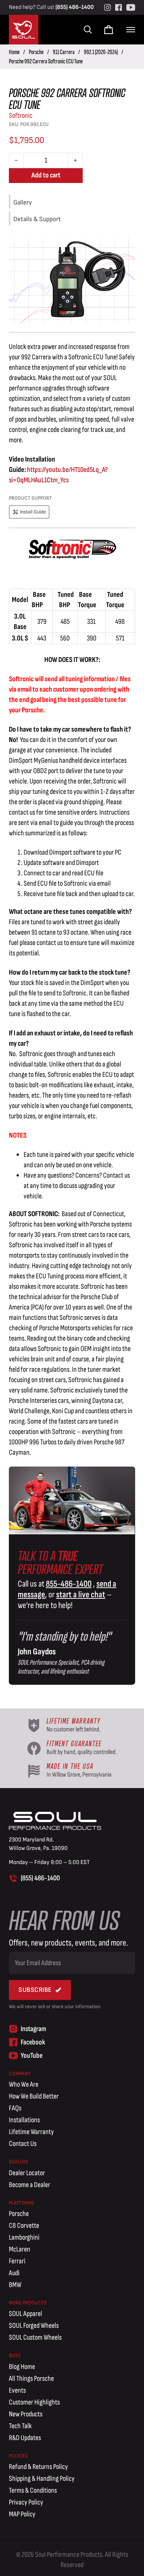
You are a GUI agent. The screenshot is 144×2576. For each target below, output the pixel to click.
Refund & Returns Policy (38, 2467)
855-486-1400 (69, 1584)
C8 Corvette (24, 2226)
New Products (26, 2414)
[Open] (131, 30)
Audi (14, 2273)
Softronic (21, 116)
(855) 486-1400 (75, 7)
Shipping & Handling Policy (42, 2479)
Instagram (33, 2029)
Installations (24, 2120)
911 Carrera (64, 52)
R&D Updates (25, 2438)
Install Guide (33, 512)
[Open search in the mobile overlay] (87, 30)
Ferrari (17, 2261)
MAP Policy (22, 2514)
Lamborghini (24, 2237)
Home (14, 52)
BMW (15, 2285)
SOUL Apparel (25, 2314)
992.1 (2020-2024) (101, 52)
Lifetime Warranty (31, 2132)
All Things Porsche (31, 2379)
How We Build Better (34, 2096)
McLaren (20, 2249)
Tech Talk (20, 2426)
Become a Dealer (30, 2185)
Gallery (23, 202)
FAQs (15, 2108)
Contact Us (23, 2144)
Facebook (33, 2042)
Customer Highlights (34, 2402)
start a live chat (81, 1595)
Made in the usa (70, 1766)
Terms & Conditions (33, 2490)
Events (17, 2390)
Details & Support (37, 219)
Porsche (36, 52)
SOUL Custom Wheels (35, 2337)
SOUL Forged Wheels (34, 2326)
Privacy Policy (26, 2502)
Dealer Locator (27, 2173)
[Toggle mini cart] (109, 30)
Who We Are (24, 2084)
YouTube (32, 2056)
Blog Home (22, 2367)
